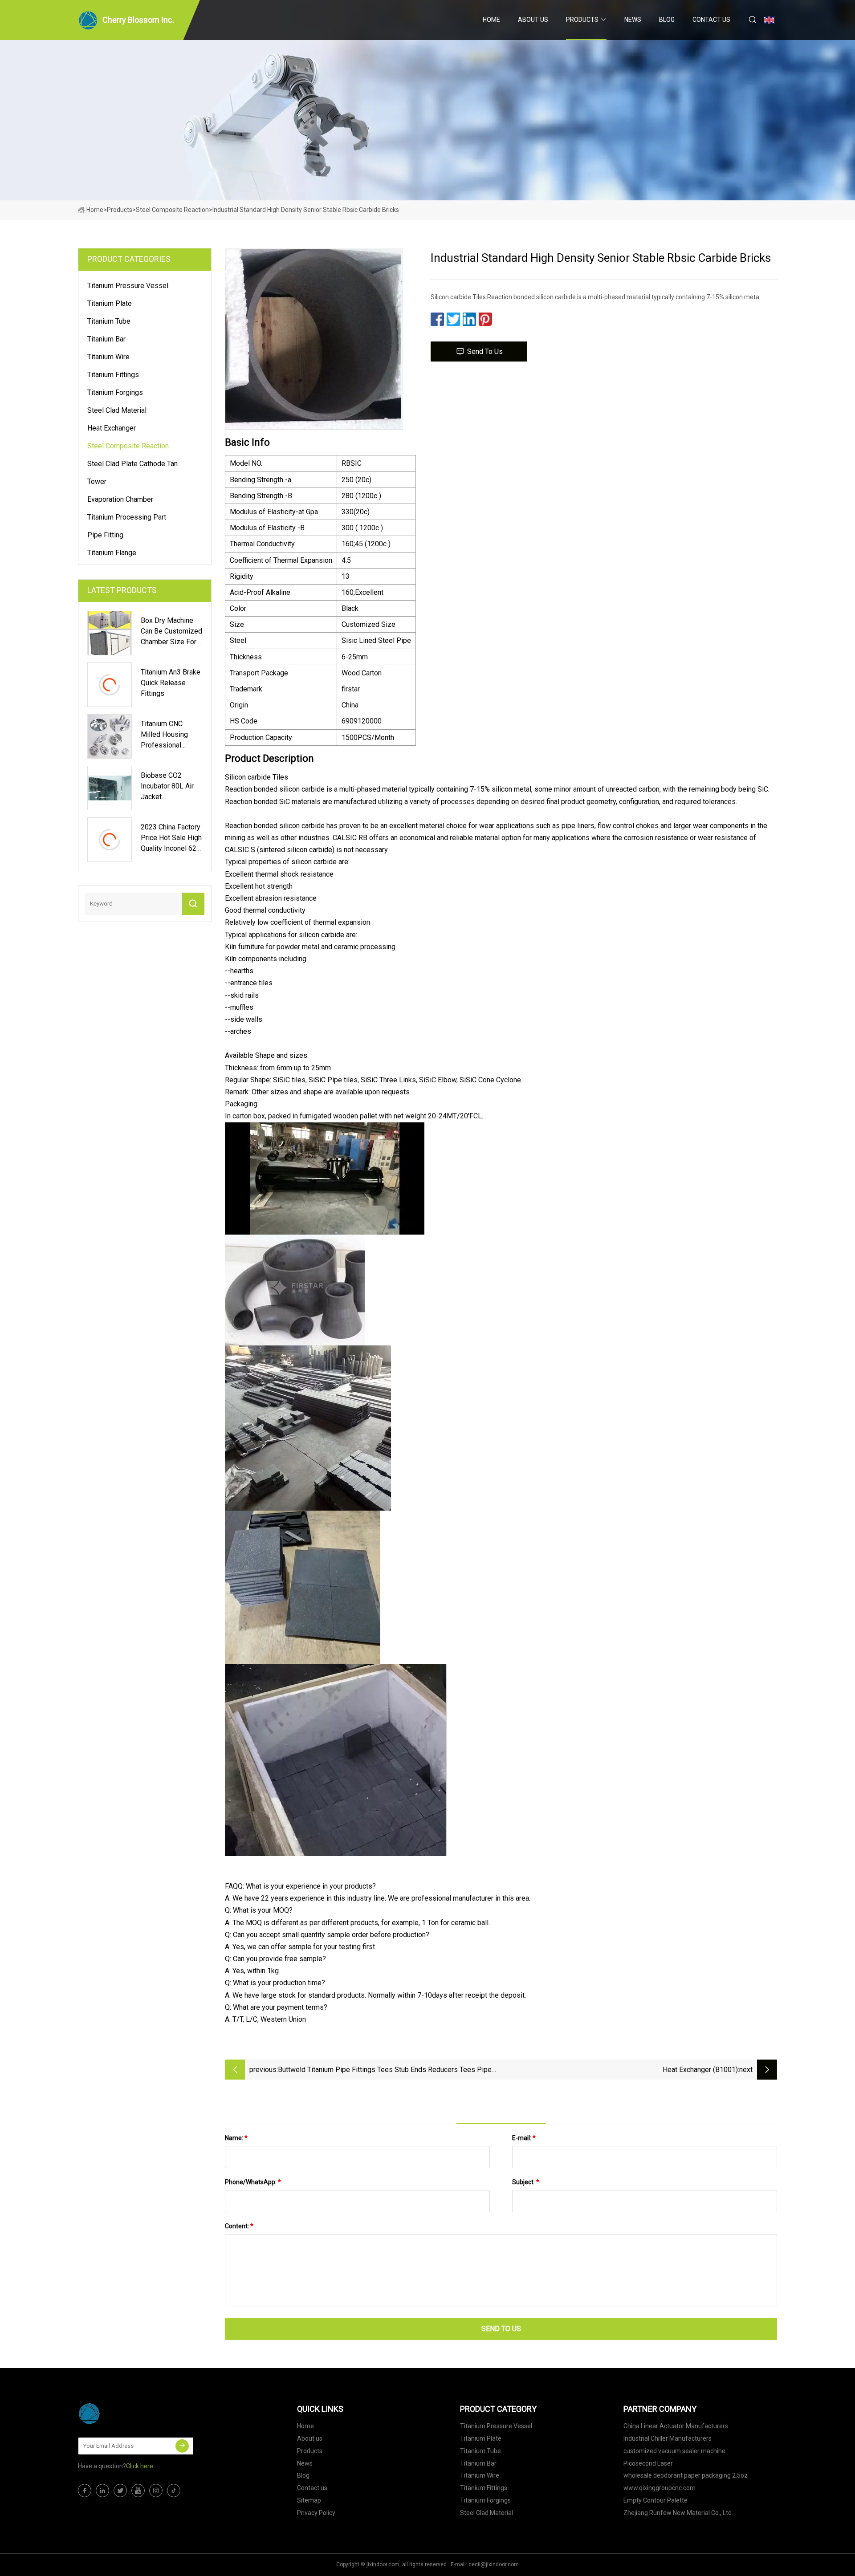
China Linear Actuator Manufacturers (676, 2426)
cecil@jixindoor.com (494, 2564)
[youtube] (138, 2491)
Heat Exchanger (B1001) (700, 2070)
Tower (97, 481)
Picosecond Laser (648, 2463)
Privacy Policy (316, 2513)
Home (491, 20)
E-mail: (524, 2138)
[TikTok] (174, 2491)
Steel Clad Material (117, 410)
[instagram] (156, 2491)
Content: (239, 2226)
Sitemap (309, 2500)
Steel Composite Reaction (172, 210)
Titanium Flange (112, 553)
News (633, 20)
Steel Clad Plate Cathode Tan (132, 464)
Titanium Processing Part (127, 517)
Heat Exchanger (112, 428)
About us (533, 20)
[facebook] (85, 2491)
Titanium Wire (108, 357)
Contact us (711, 20)
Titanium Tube (109, 321)
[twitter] (120, 2491)
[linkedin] (102, 2491)
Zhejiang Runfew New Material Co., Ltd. (678, 2513)
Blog (667, 20)
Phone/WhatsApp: (253, 2182)
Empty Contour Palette (655, 2500)
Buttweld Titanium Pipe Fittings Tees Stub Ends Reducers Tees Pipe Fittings (385, 2070)
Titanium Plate (110, 303)
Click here (140, 2466)
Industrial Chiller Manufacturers (668, 2438)
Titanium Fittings (113, 375)
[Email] (182, 2446)
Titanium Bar (106, 339)
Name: (236, 2138)
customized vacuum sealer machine (674, 2451)
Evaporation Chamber (120, 499)
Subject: (526, 2182)
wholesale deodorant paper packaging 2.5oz (686, 2475)
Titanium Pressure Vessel (128, 286)
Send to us (485, 351)
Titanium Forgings (115, 392)
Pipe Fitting (105, 535)
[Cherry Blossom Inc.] (122, 2413)
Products (582, 20)
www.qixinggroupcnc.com (660, 2488)
